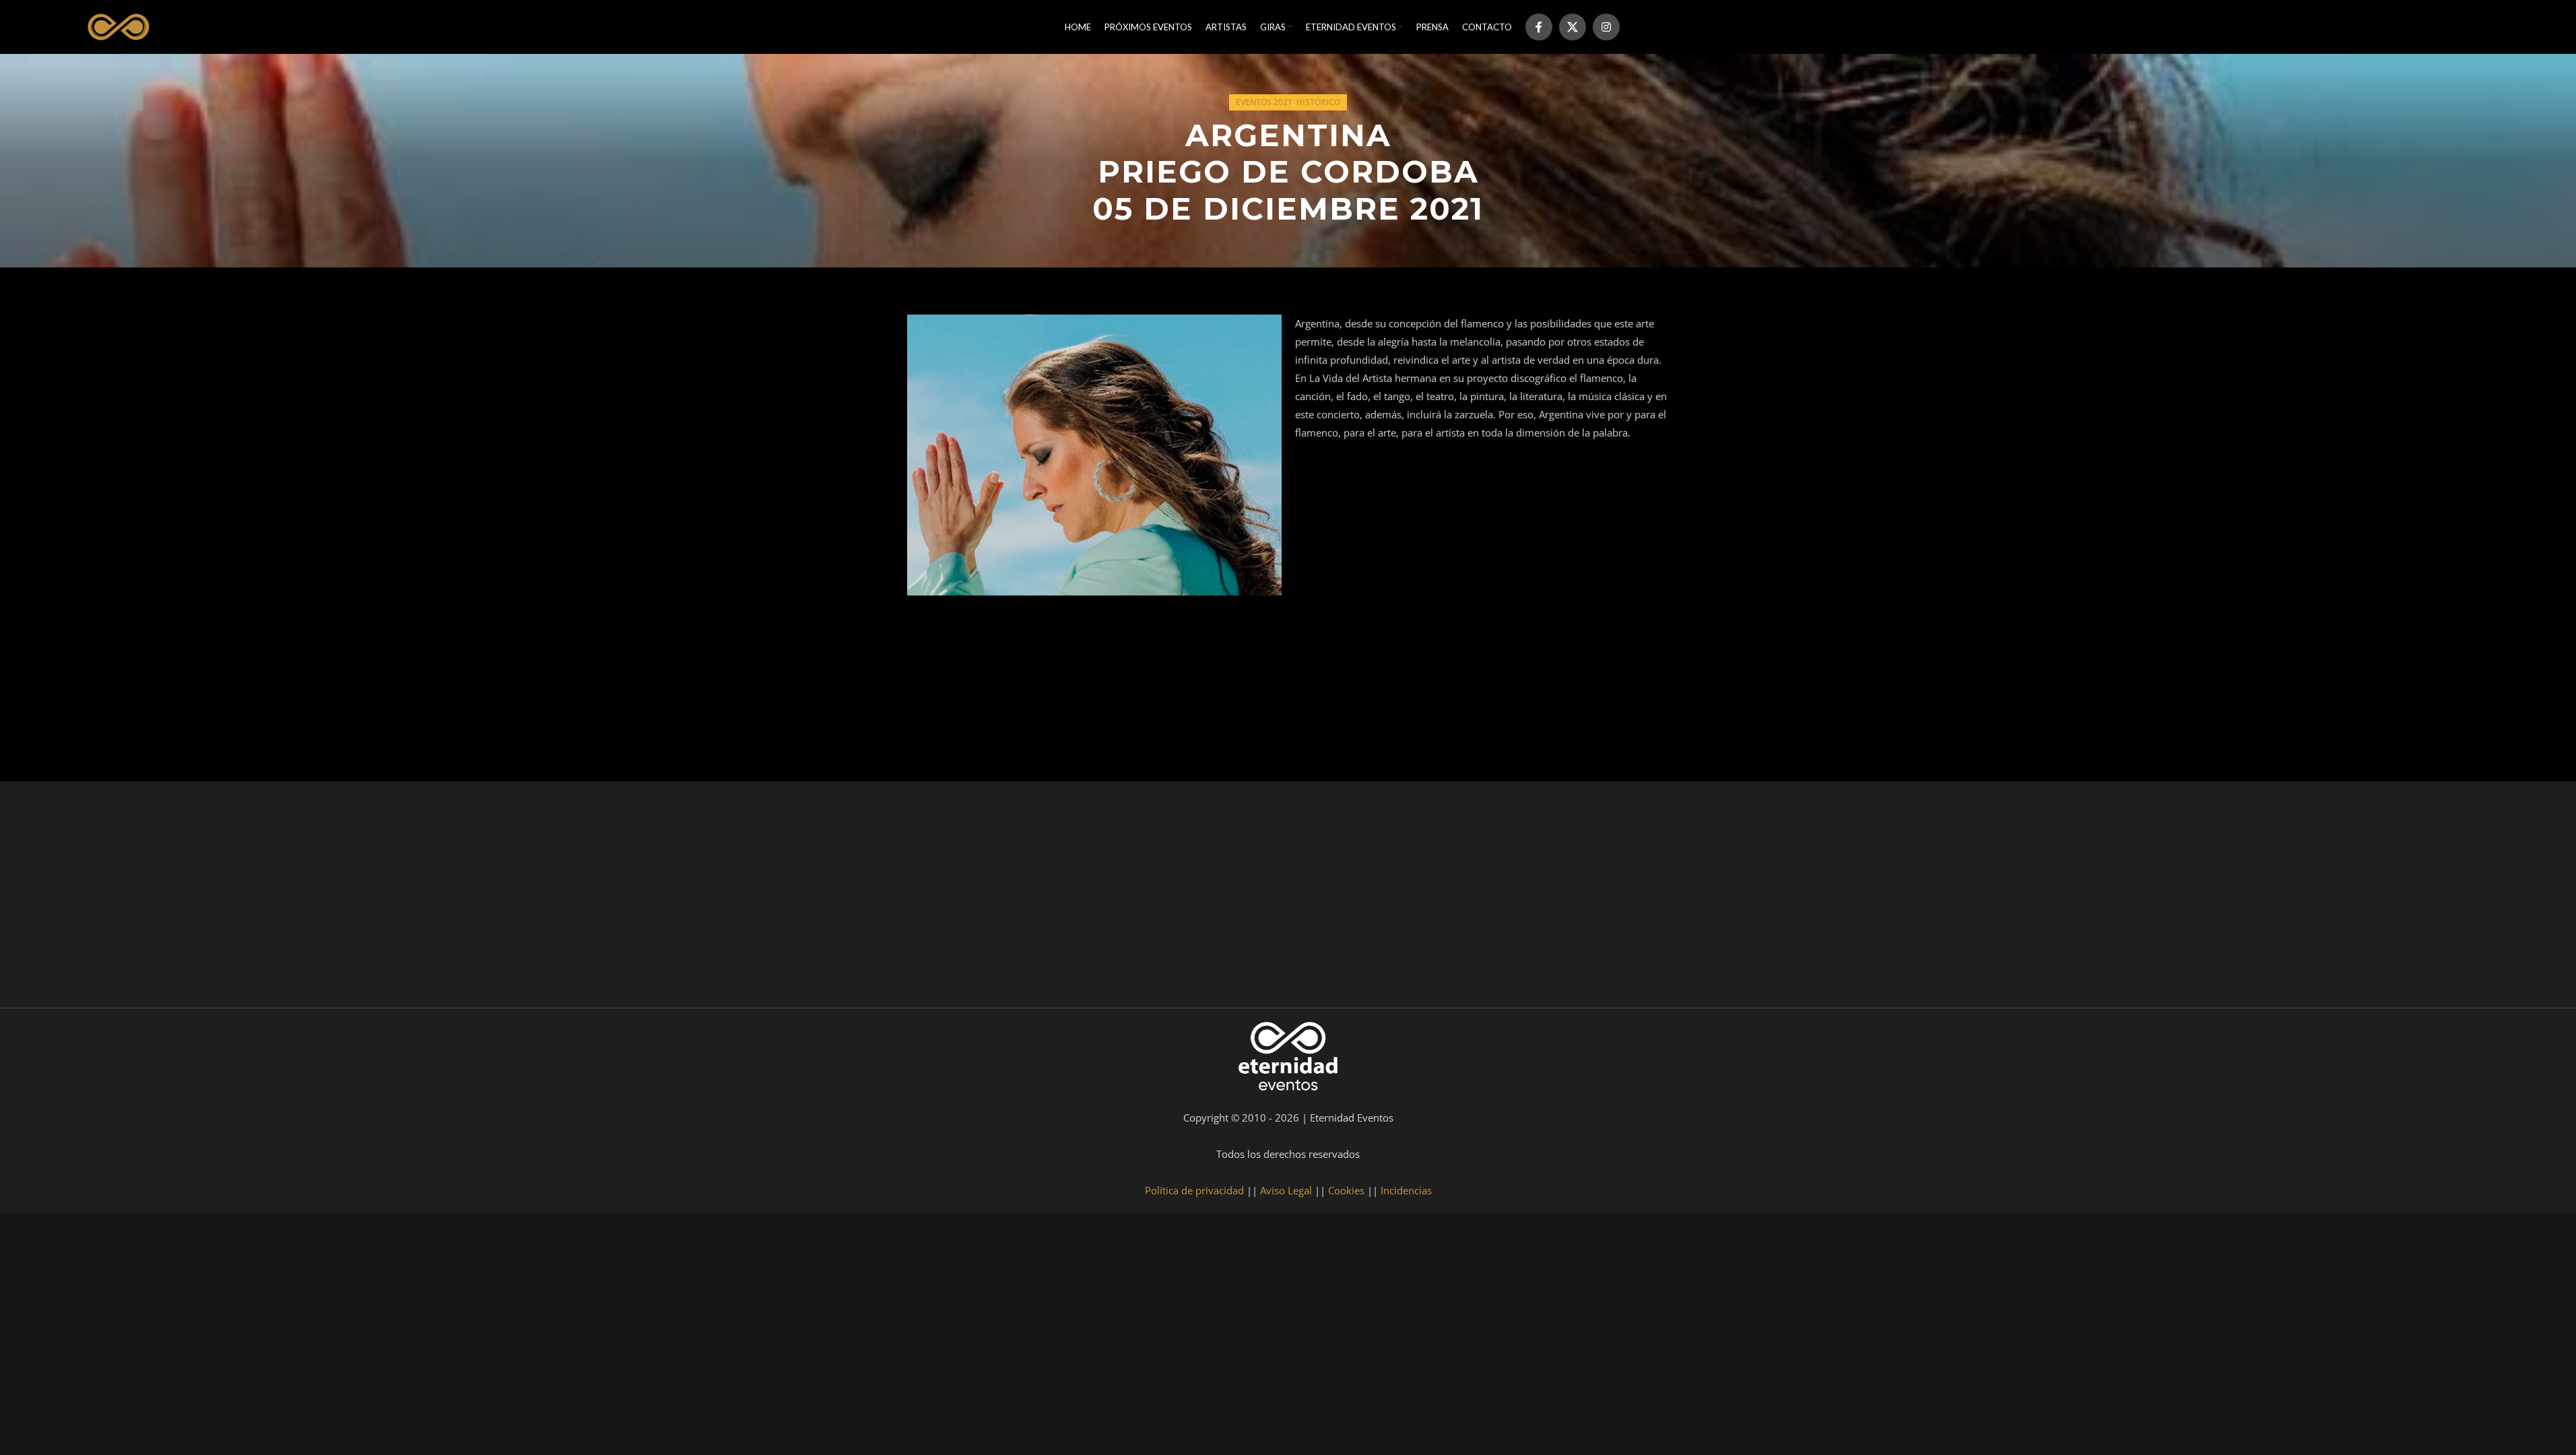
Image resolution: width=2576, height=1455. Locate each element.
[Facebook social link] (1539, 27)
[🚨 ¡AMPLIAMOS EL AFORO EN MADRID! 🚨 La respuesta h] (806, 898)
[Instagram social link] (1606, 27)
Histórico (1318, 102)
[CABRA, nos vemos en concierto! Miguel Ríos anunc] (163, 898)
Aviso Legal (1286, 1190)
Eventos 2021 (1264, 102)
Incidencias (1406, 1190)
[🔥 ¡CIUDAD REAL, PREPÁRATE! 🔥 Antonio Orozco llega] (2092, 898)
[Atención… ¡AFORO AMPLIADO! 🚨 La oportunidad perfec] (484, 898)
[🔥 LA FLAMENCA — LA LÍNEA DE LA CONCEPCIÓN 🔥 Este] (1771, 898)
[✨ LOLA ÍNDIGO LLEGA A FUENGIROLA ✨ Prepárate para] (2414, 898)
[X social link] (1573, 27)
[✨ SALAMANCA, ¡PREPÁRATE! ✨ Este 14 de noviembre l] (1449, 898)
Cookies (1346, 1190)
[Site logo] (117, 26)
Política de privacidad (1194, 1190)
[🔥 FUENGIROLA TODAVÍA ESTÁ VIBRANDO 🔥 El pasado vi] (1127, 898)
